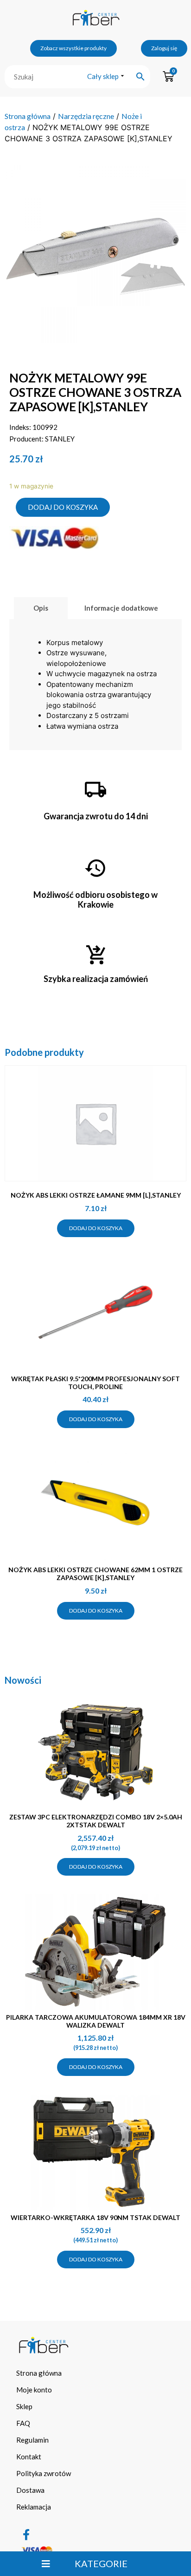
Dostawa (30, 2490)
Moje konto (34, 2390)
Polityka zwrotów (44, 2473)
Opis (41, 608)
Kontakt (29, 2457)
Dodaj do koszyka (63, 507)
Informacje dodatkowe (121, 608)
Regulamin (32, 2440)
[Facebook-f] (26, 2535)
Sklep (24, 2406)
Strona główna (28, 116)
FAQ (23, 2423)
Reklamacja (34, 2507)
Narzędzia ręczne (86, 116)
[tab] (41, 608)
